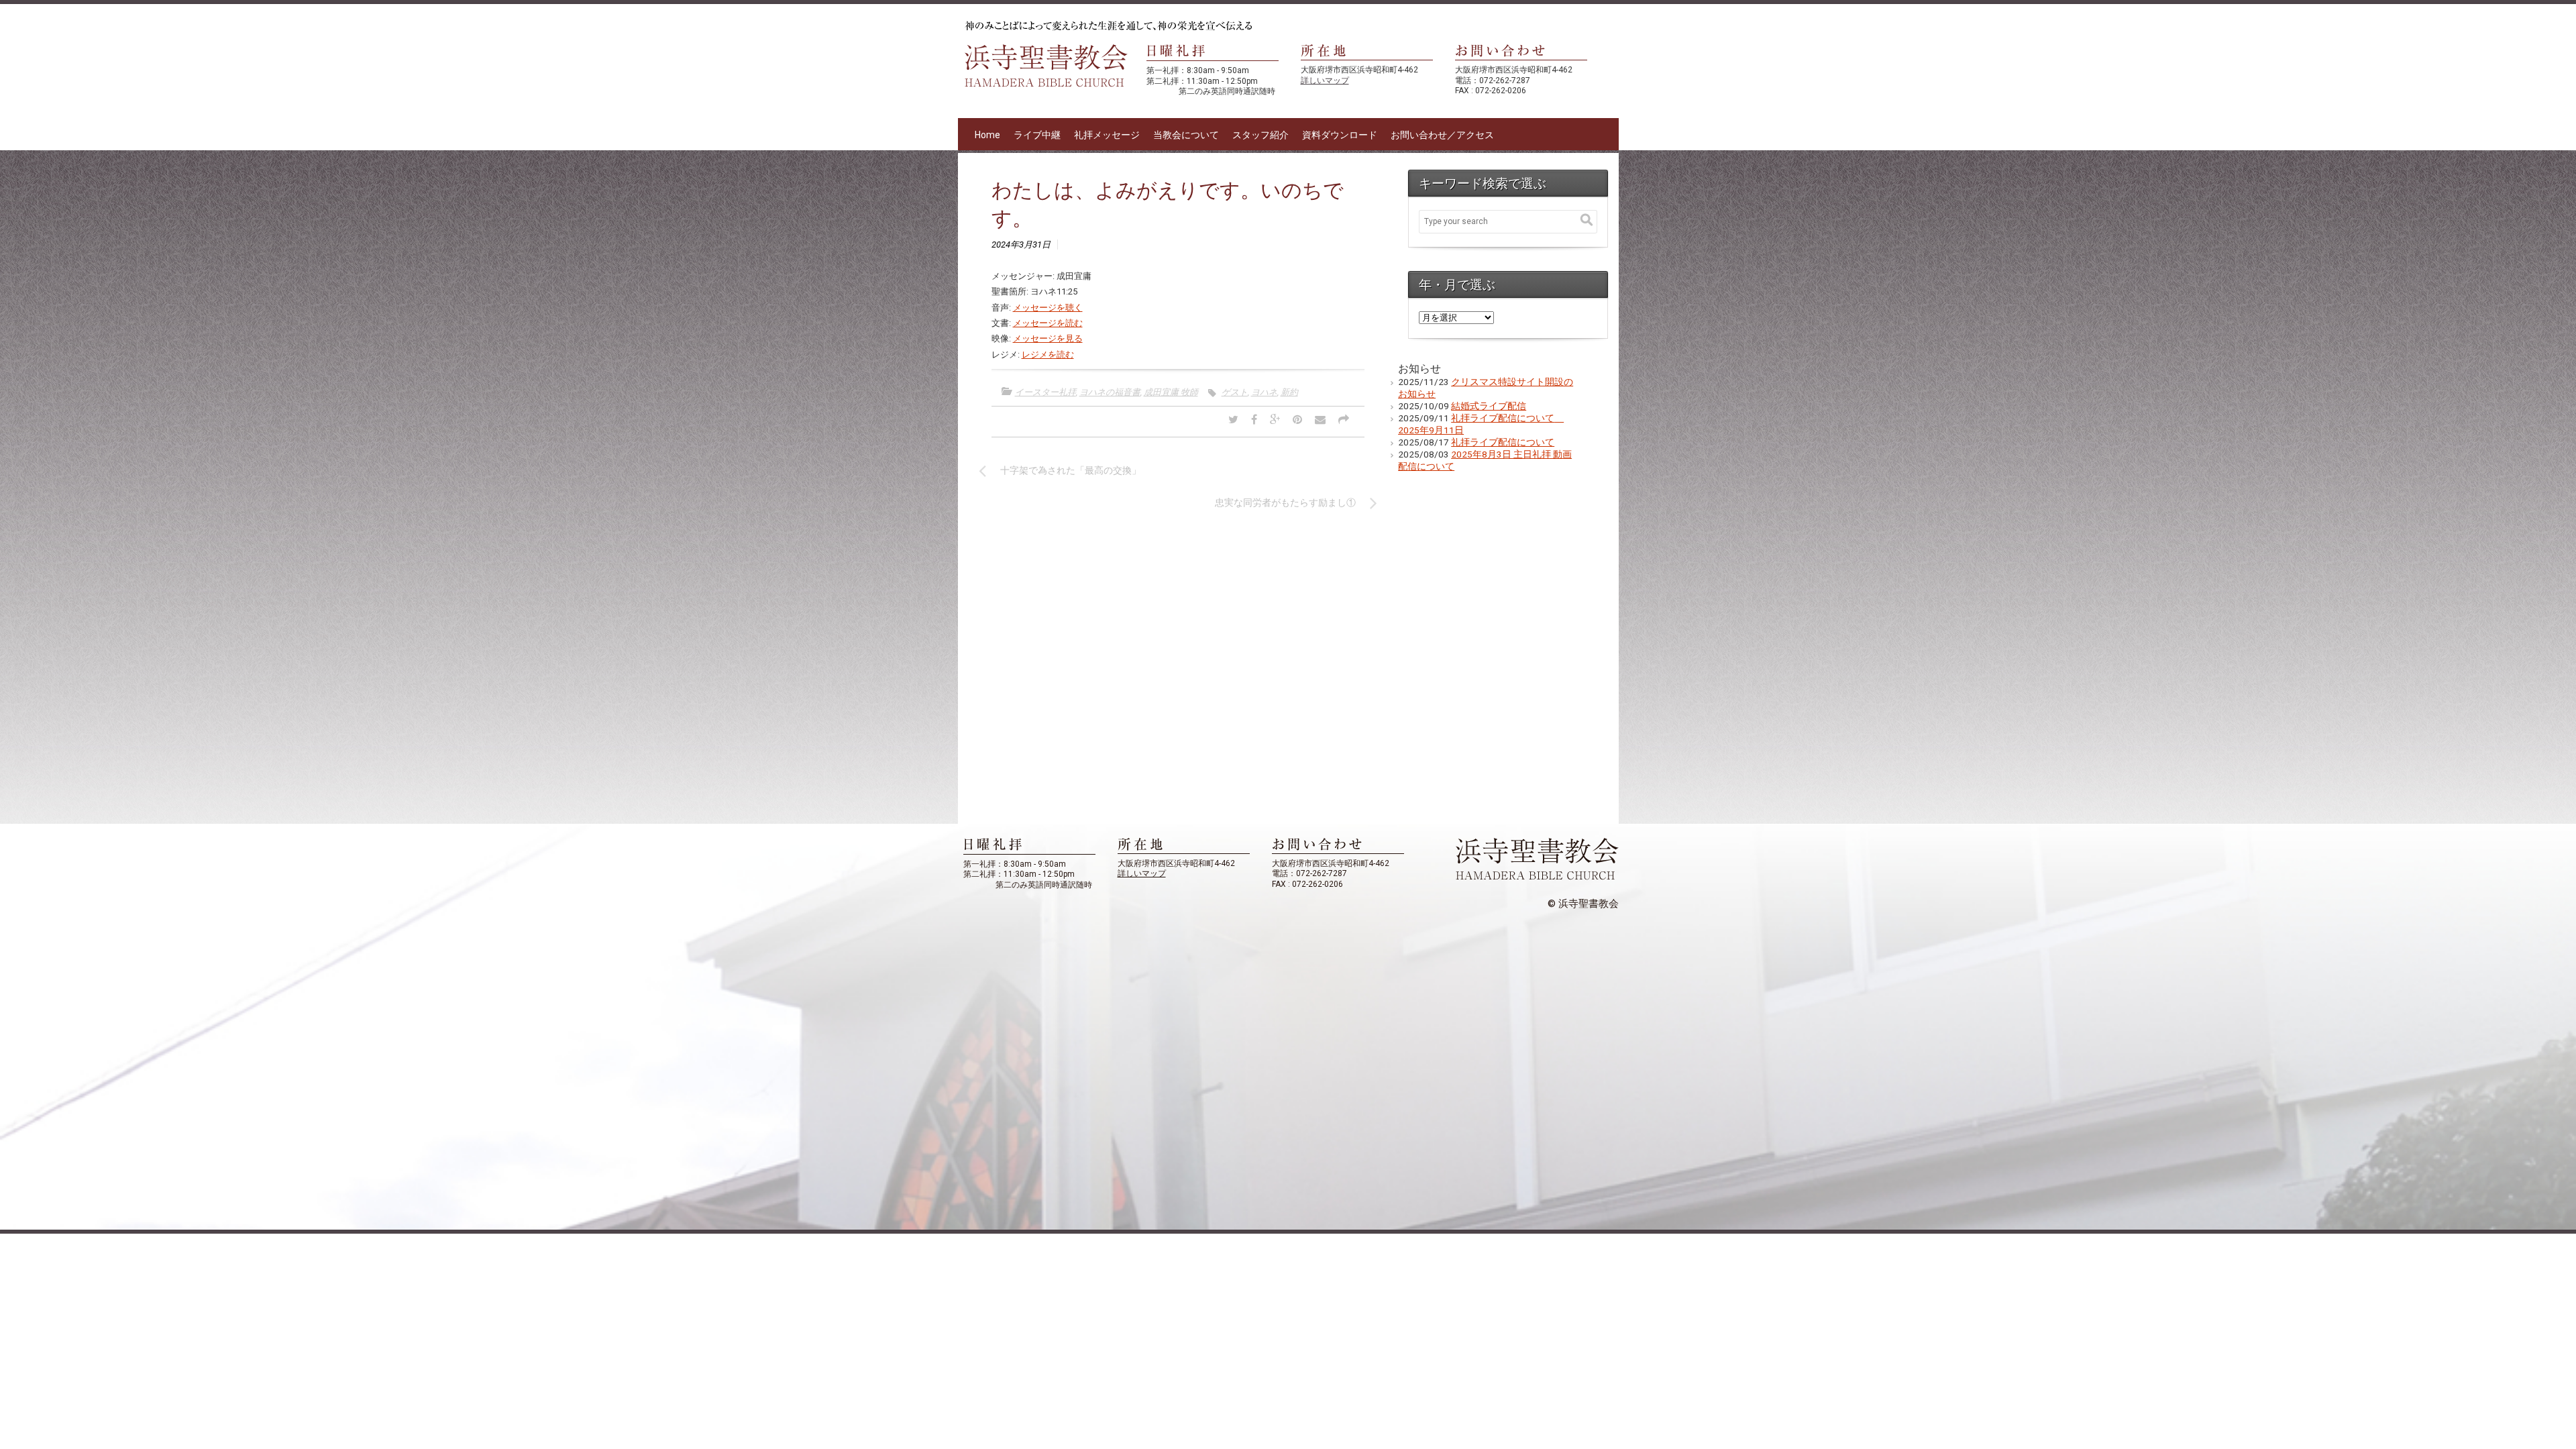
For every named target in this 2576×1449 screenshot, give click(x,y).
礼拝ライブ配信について (1503, 442)
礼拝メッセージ (1107, 135)
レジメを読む (1048, 355)
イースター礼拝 (1045, 392)
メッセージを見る (1048, 338)
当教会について (1186, 135)
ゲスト (1235, 392)
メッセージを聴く (1048, 308)
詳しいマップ (1325, 80)
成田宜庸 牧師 (1171, 392)
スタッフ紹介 (1260, 135)
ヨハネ (1264, 392)
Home (987, 135)
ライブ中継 (1037, 135)
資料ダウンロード (1340, 135)
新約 (1289, 392)
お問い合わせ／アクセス (1442, 135)
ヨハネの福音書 (1110, 392)
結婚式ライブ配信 (1489, 406)
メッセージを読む (1048, 323)
